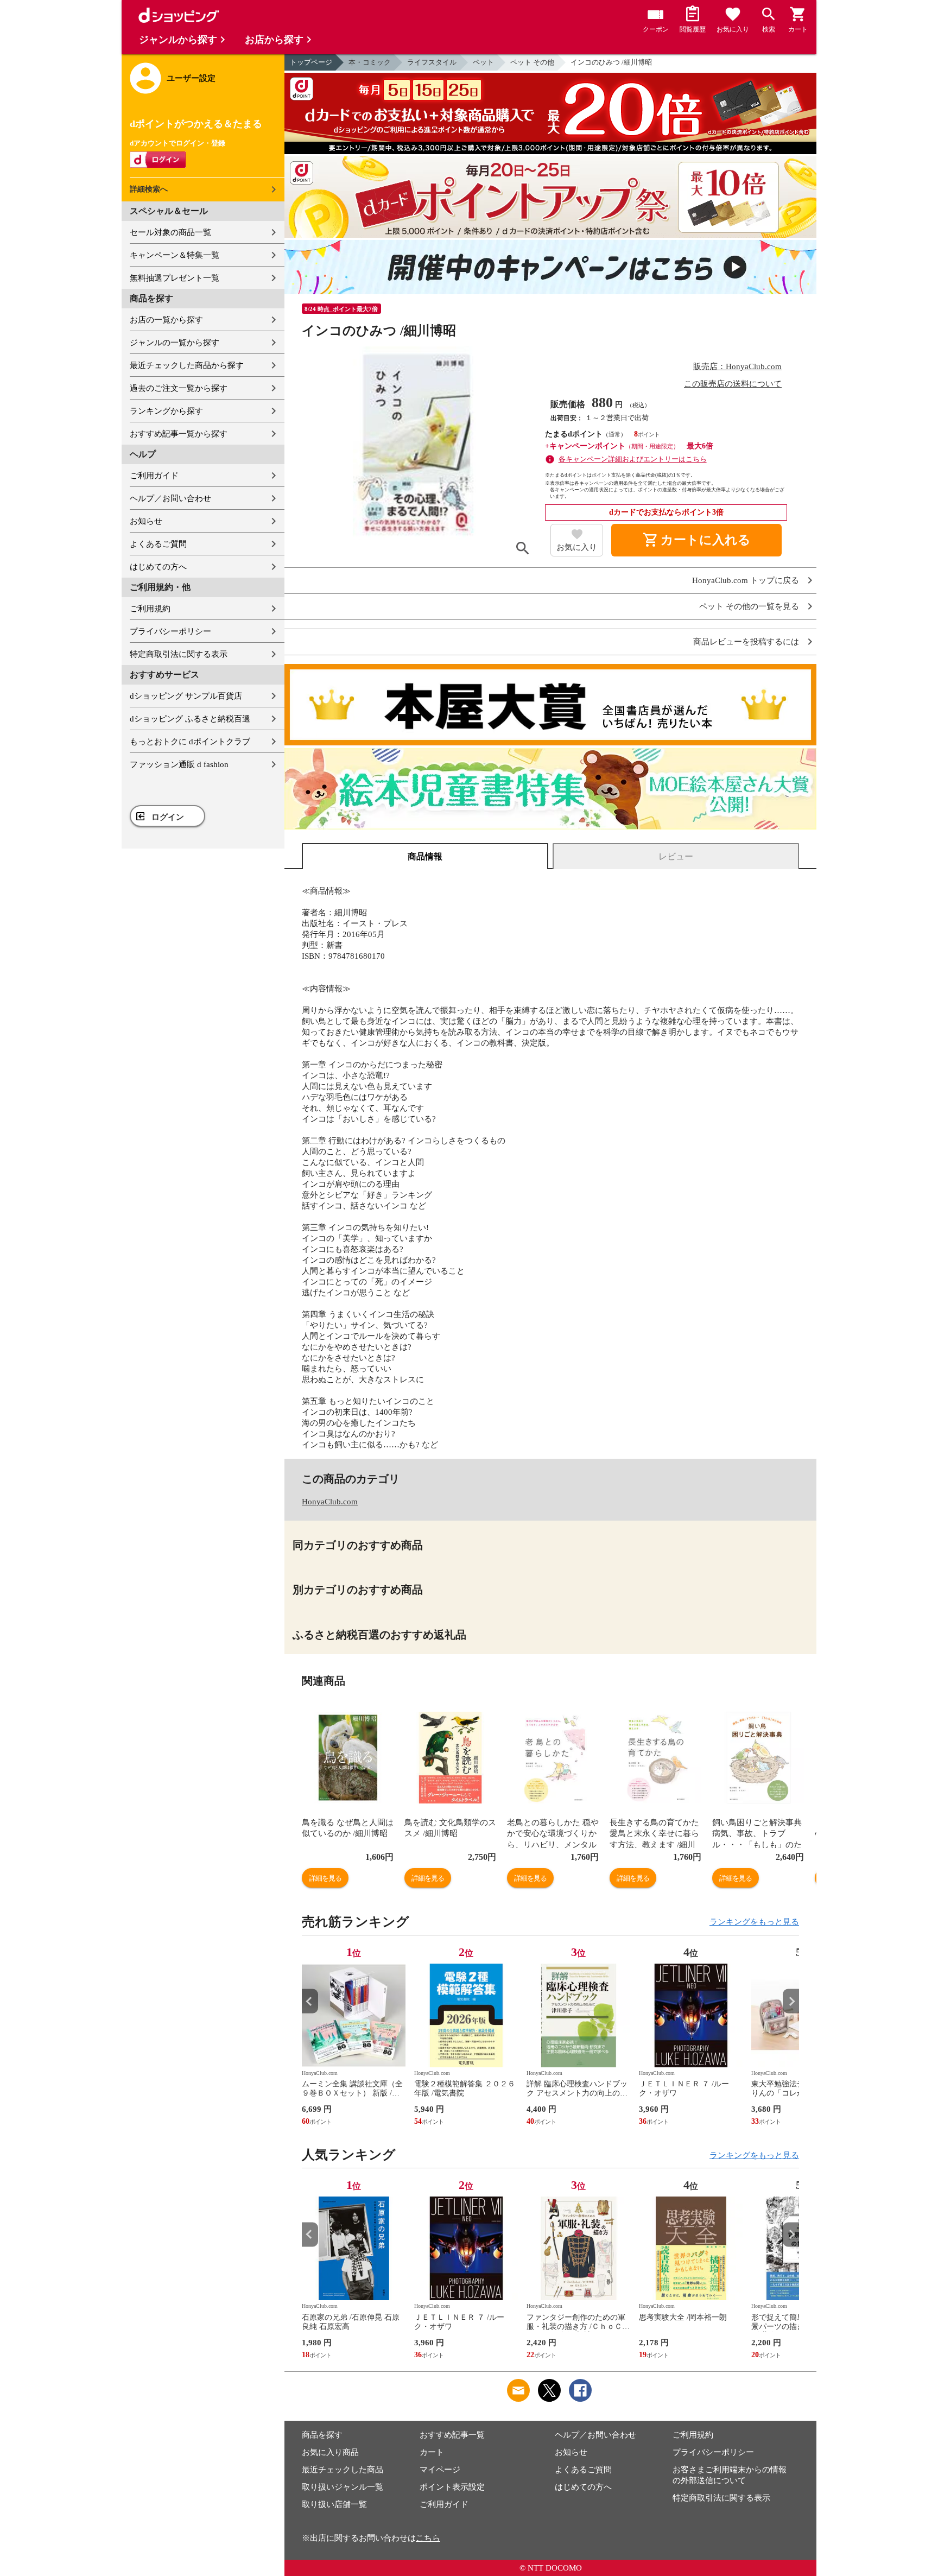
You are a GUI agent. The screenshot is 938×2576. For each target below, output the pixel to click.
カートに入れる (696, 540)
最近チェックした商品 (343, 2470)
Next (791, 2001)
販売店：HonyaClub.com (737, 366)
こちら (428, 2538)
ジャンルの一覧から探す (175, 343)
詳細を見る (325, 1878)
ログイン (168, 817)
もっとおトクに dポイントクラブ (190, 742)
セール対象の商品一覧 (170, 232)
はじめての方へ (158, 567)
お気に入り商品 (330, 2452)
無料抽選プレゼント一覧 (175, 278)
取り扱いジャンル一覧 (343, 2487)
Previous (310, 2001)
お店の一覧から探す (166, 320)
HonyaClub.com (330, 1502)
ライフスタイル (432, 62)
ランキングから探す (166, 411)
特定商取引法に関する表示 (179, 654)
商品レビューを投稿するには (746, 642)
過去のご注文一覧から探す (179, 388)
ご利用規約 (150, 609)
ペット (483, 62)
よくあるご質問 (158, 544)
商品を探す (322, 2435)
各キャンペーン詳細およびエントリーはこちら (633, 459)
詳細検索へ (149, 189)
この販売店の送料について (733, 384)
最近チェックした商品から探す (187, 365)
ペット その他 (532, 62)
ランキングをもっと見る (754, 1922)
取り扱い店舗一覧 (334, 2504)
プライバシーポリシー (170, 631)
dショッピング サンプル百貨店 (186, 696)
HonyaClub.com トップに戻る (746, 581)
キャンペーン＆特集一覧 (175, 255)
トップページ (311, 62)
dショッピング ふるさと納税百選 (190, 719)
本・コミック (370, 62)
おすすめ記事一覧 (452, 2435)
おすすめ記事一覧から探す (179, 434)
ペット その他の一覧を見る (749, 607)
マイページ (440, 2470)
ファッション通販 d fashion (179, 764)
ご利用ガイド (154, 476)
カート (432, 2452)
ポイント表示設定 (452, 2487)
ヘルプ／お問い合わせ (170, 498)
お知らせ (146, 521)
